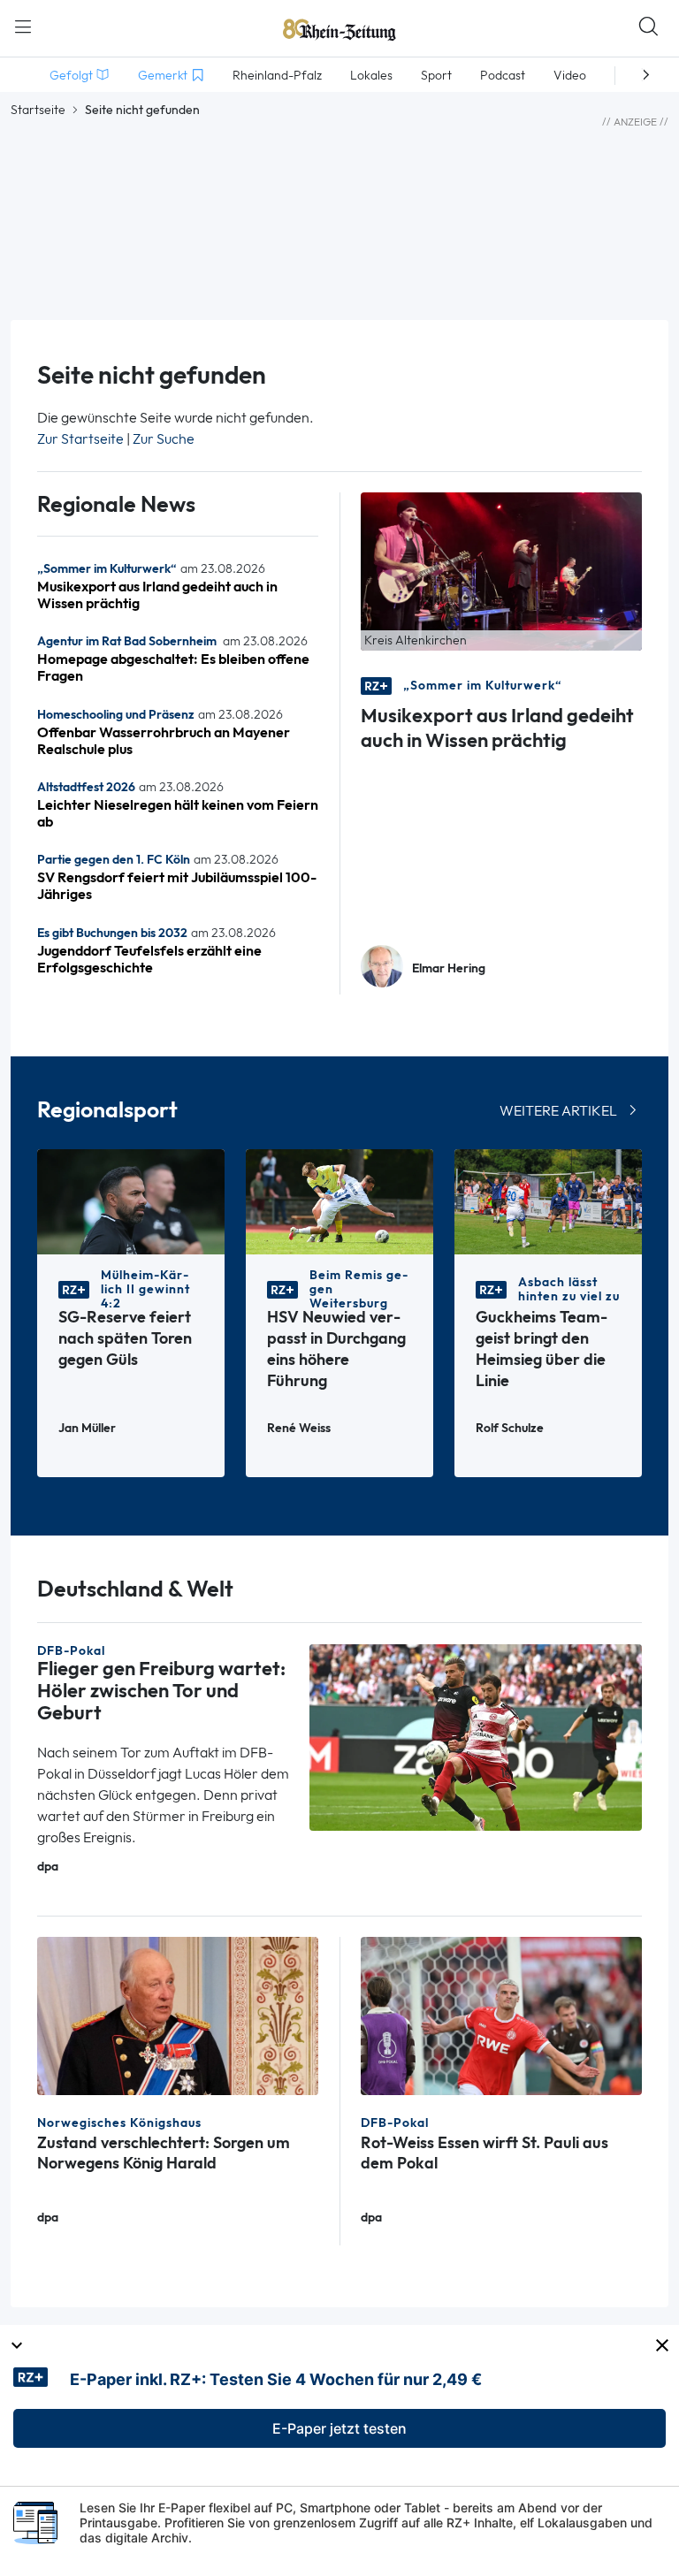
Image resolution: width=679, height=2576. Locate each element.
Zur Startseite (80, 439)
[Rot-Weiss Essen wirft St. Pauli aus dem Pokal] (501, 2014)
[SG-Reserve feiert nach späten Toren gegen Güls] (131, 1201)
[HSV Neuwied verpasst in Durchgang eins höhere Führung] (339, 1201)
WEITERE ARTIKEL (558, 1111)
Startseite (38, 110)
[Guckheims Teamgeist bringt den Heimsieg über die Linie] (548, 1201)
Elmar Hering (449, 968)
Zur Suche (164, 439)
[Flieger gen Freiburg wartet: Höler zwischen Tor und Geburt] (476, 1736)
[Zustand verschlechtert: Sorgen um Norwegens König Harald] (178, 2014)
